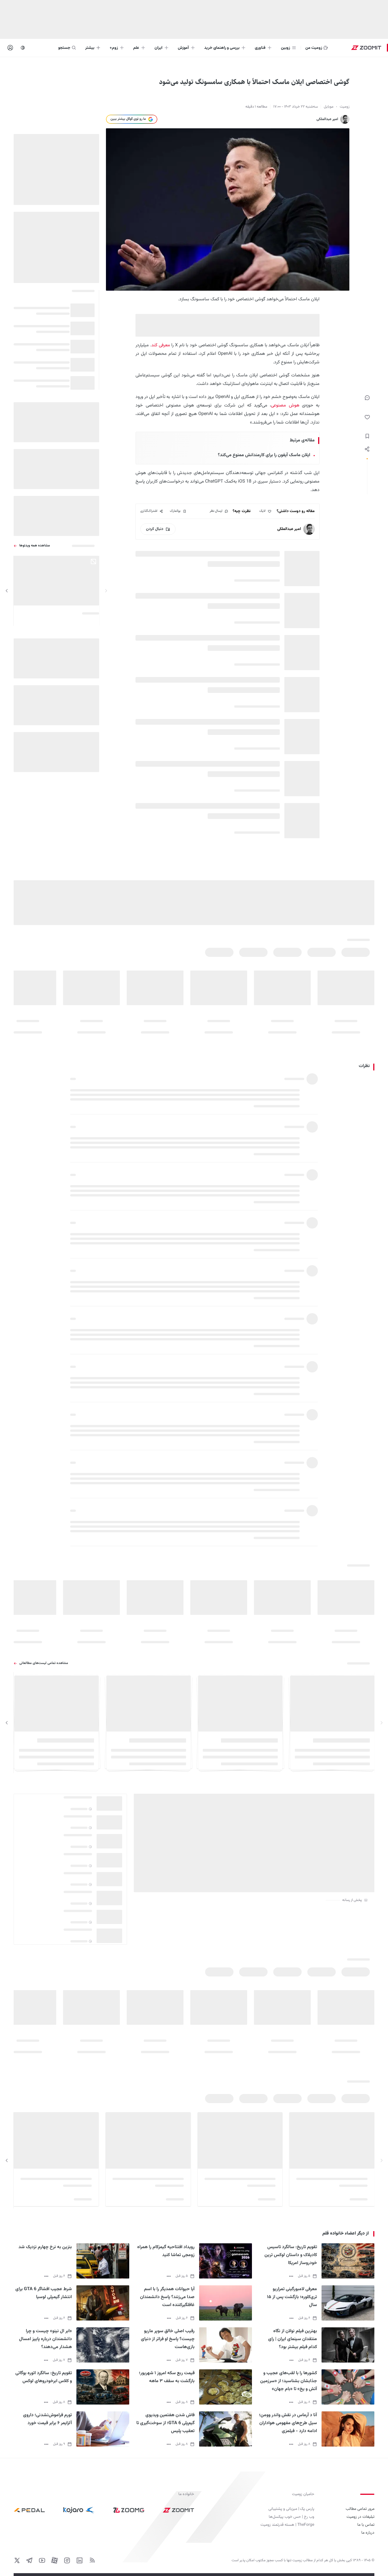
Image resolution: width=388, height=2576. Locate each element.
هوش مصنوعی (285, 405)
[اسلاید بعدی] (7, 591)
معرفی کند (161, 345)
